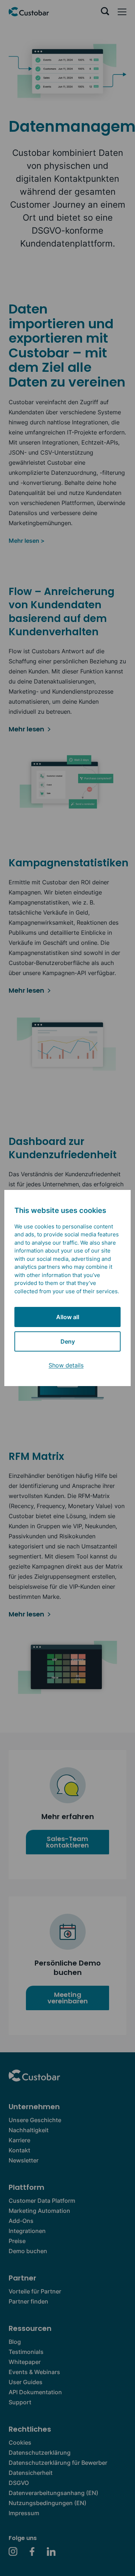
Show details (66, 1365)
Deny (68, 1341)
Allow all (68, 1317)
